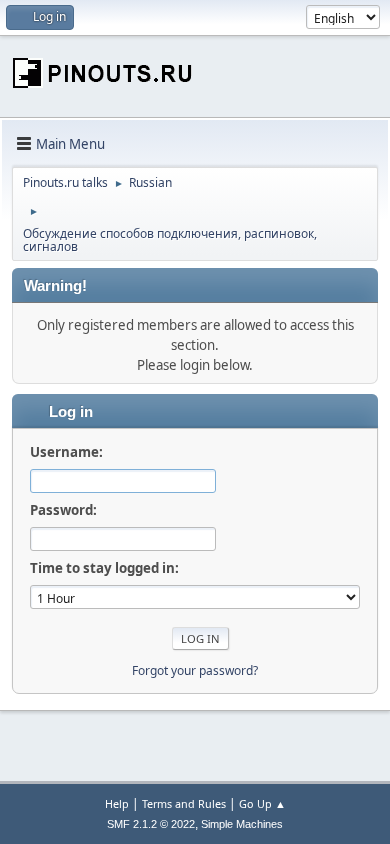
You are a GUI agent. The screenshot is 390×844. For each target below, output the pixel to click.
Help (117, 803)
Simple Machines (242, 824)
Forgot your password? (195, 670)
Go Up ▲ (262, 803)
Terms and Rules (184, 803)
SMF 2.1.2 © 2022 (151, 824)
